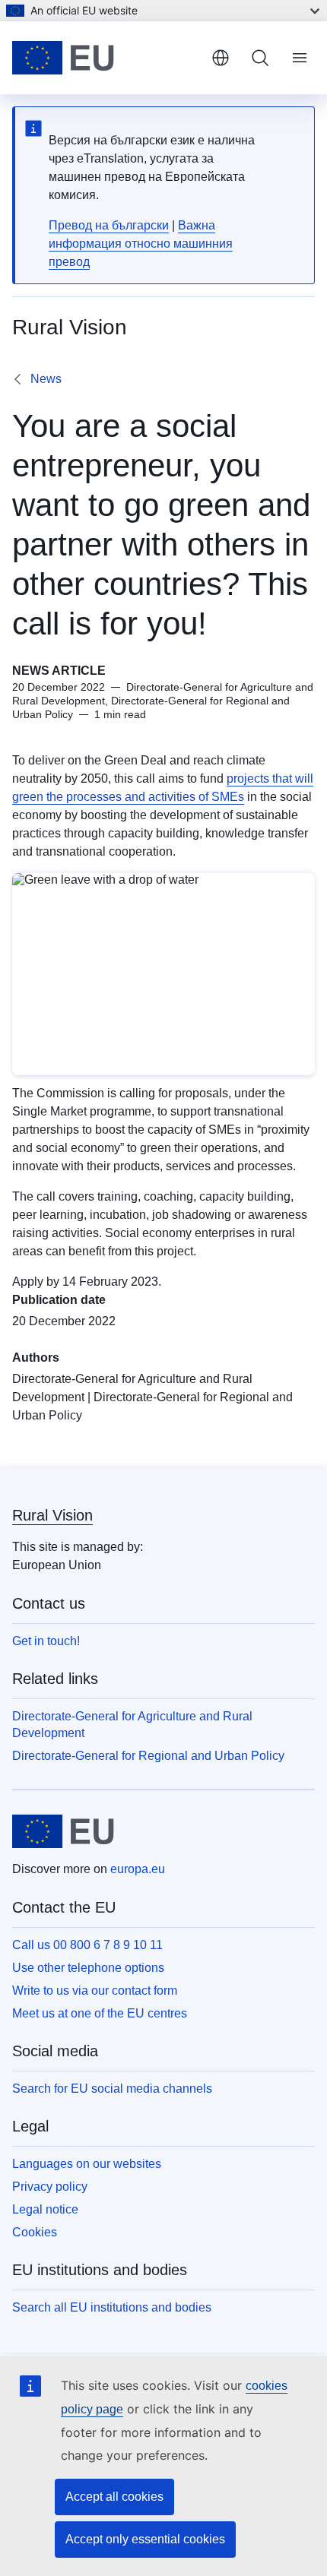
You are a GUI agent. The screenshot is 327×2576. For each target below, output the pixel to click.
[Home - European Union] (106, 58)
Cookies (35, 2232)
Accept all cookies (114, 2497)
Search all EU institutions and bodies (112, 2307)
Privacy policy (50, 2187)
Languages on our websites (87, 2164)
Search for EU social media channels (112, 2089)
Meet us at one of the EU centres (100, 2013)
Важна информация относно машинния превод (141, 244)
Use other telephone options (88, 1968)
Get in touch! (46, 1641)
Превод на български (109, 225)
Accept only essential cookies (145, 2539)
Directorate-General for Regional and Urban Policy (148, 1756)
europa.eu (138, 1869)
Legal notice (45, 2209)
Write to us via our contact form (95, 1991)
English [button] (221, 58)
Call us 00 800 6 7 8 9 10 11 (87, 1945)
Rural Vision (52, 1515)
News (46, 379)
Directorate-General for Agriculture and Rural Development (132, 1725)
